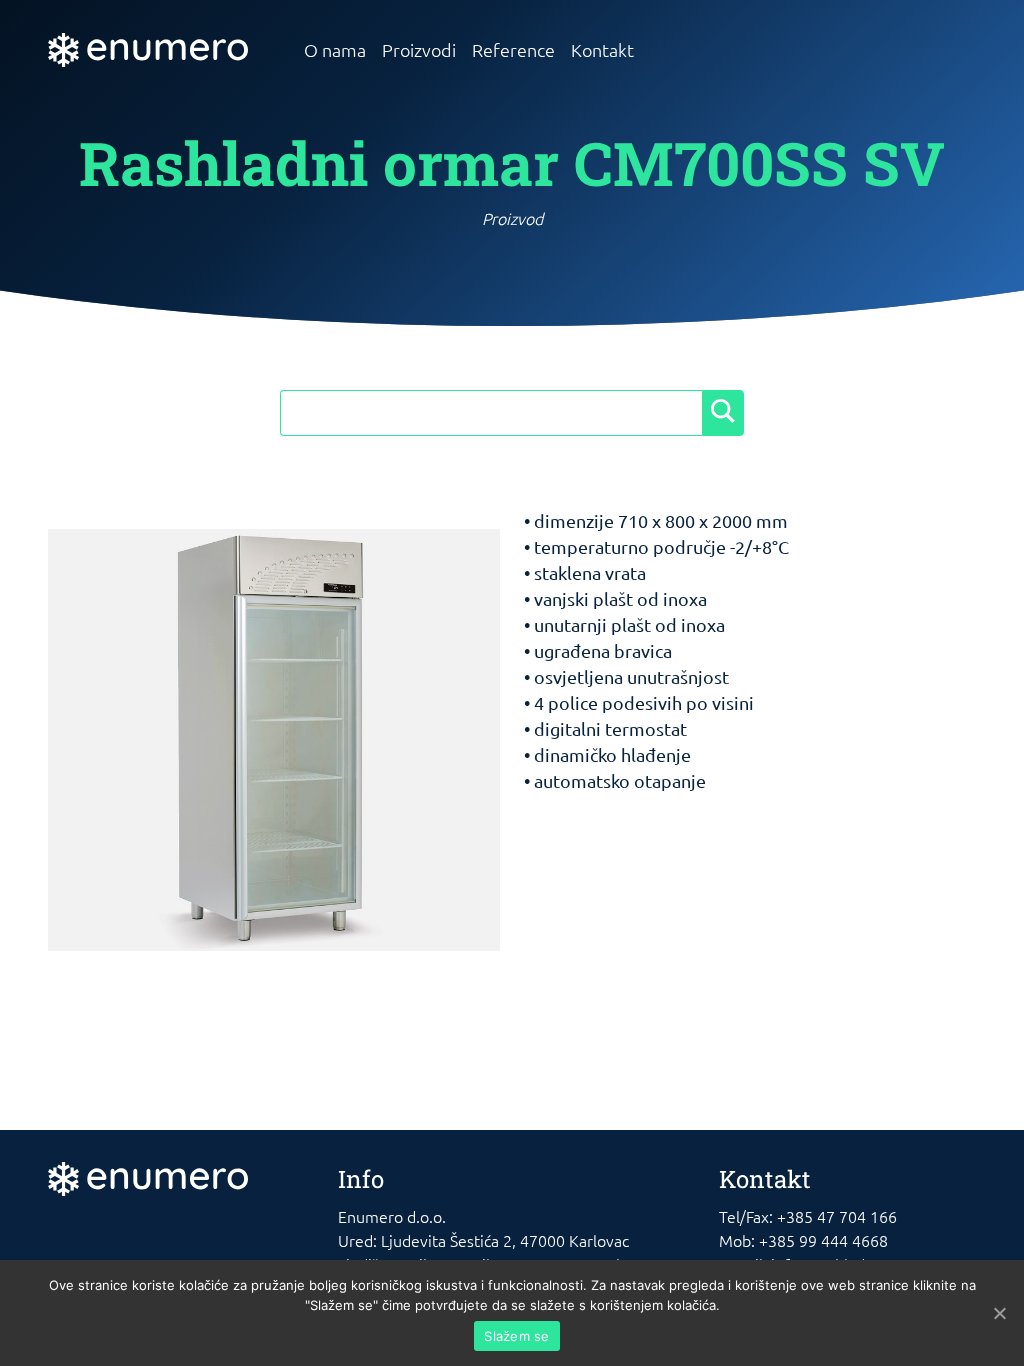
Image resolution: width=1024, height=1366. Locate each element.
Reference (513, 49)
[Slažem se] (999, 1313)
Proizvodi (419, 49)
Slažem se (516, 1336)
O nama (335, 49)
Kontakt (602, 49)
